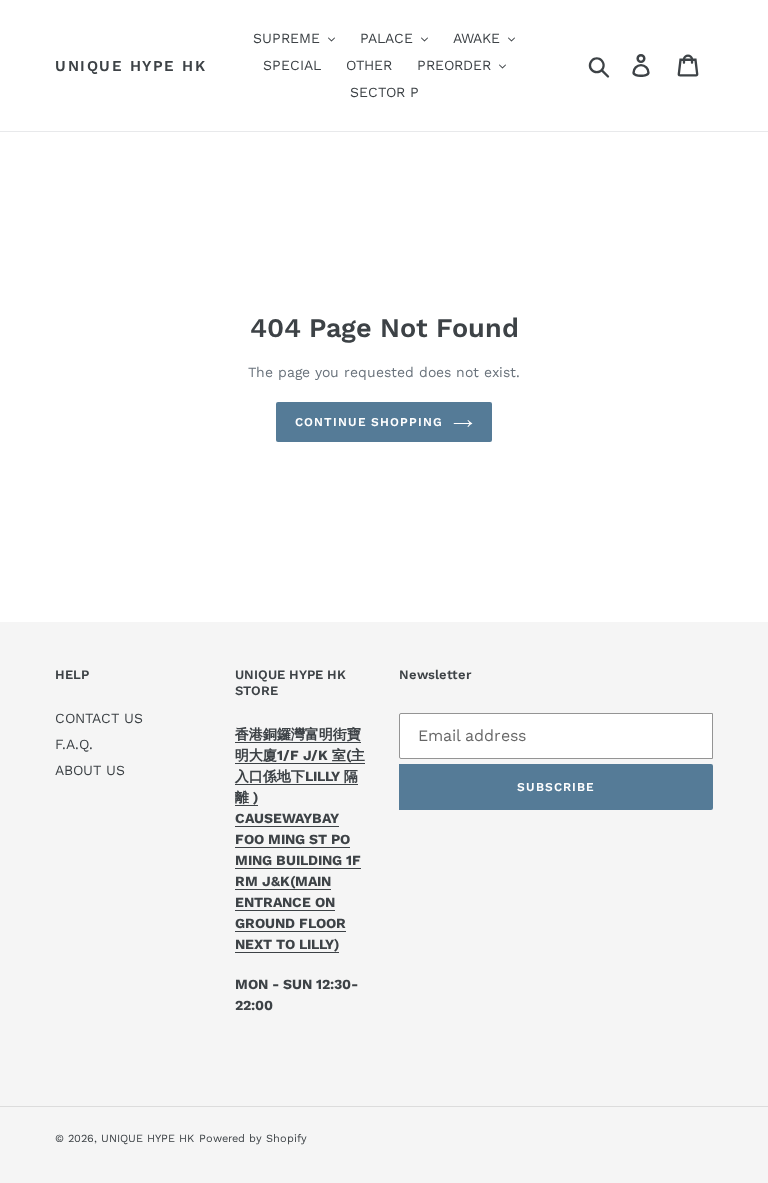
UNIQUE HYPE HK (130, 66)
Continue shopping (369, 422)
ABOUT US (90, 770)
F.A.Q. (74, 744)
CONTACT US (99, 718)
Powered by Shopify (253, 1138)
